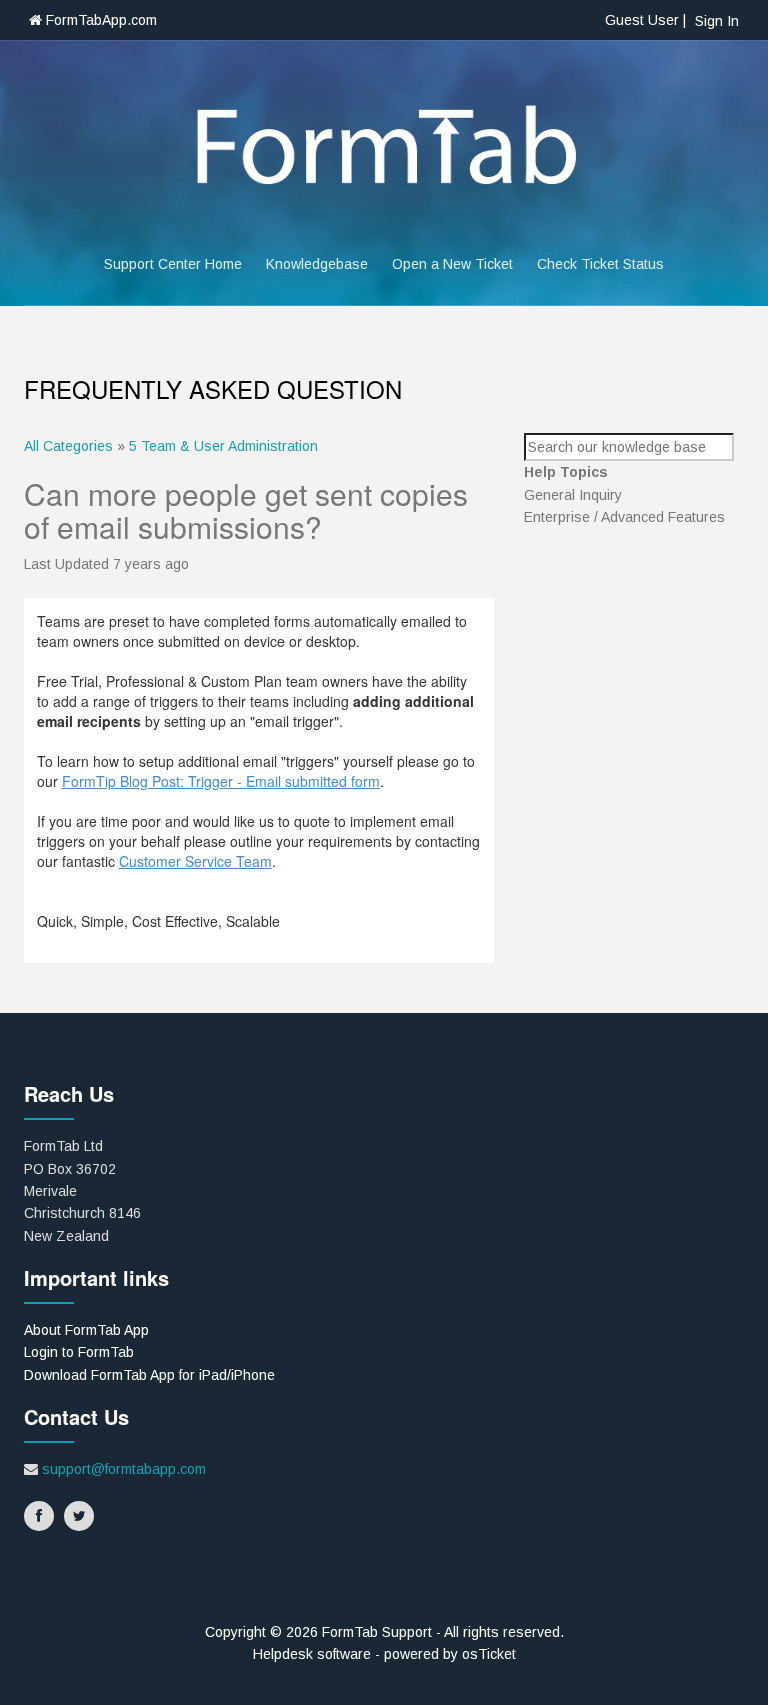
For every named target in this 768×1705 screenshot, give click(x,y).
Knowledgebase (317, 264)
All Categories (68, 446)
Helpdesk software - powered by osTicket (384, 1654)
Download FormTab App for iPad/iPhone (149, 1375)
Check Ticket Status (600, 264)
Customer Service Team (195, 861)
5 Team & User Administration (223, 446)
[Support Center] (384, 147)
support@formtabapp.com (124, 1469)
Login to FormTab (79, 1352)
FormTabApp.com (99, 20)
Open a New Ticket (452, 264)
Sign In (717, 21)
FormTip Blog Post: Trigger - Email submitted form (221, 781)
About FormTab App (86, 1330)
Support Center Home (173, 264)
